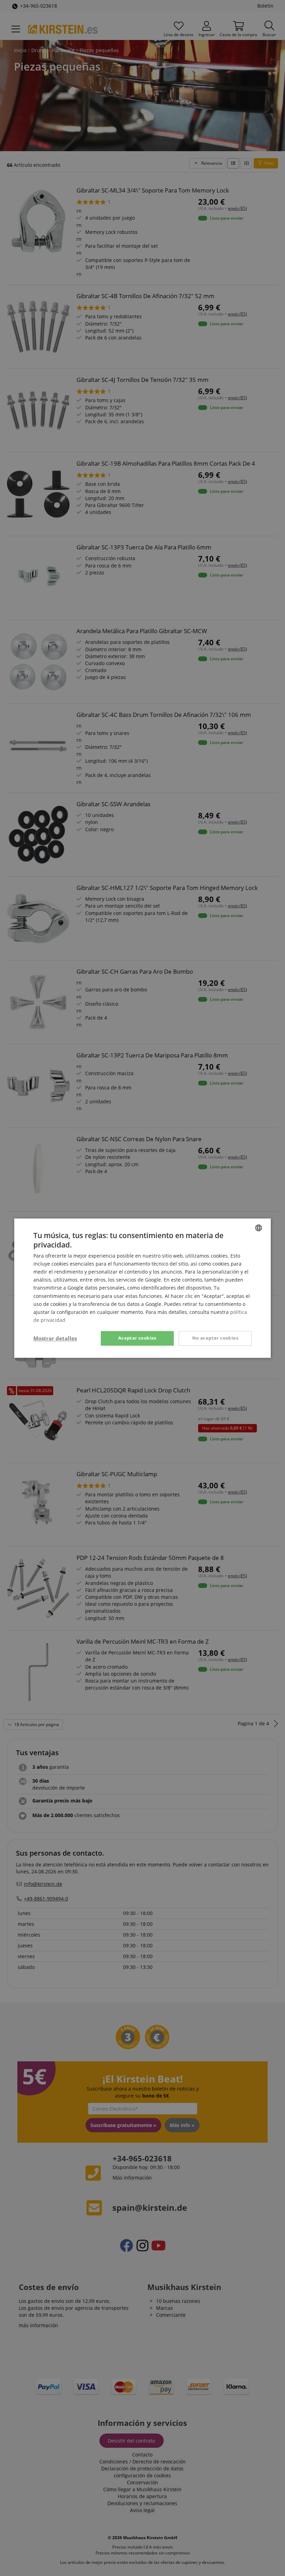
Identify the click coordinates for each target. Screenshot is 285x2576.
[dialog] (142, 1288)
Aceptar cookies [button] (137, 1338)
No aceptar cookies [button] (215, 1338)
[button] (55, 1338)
